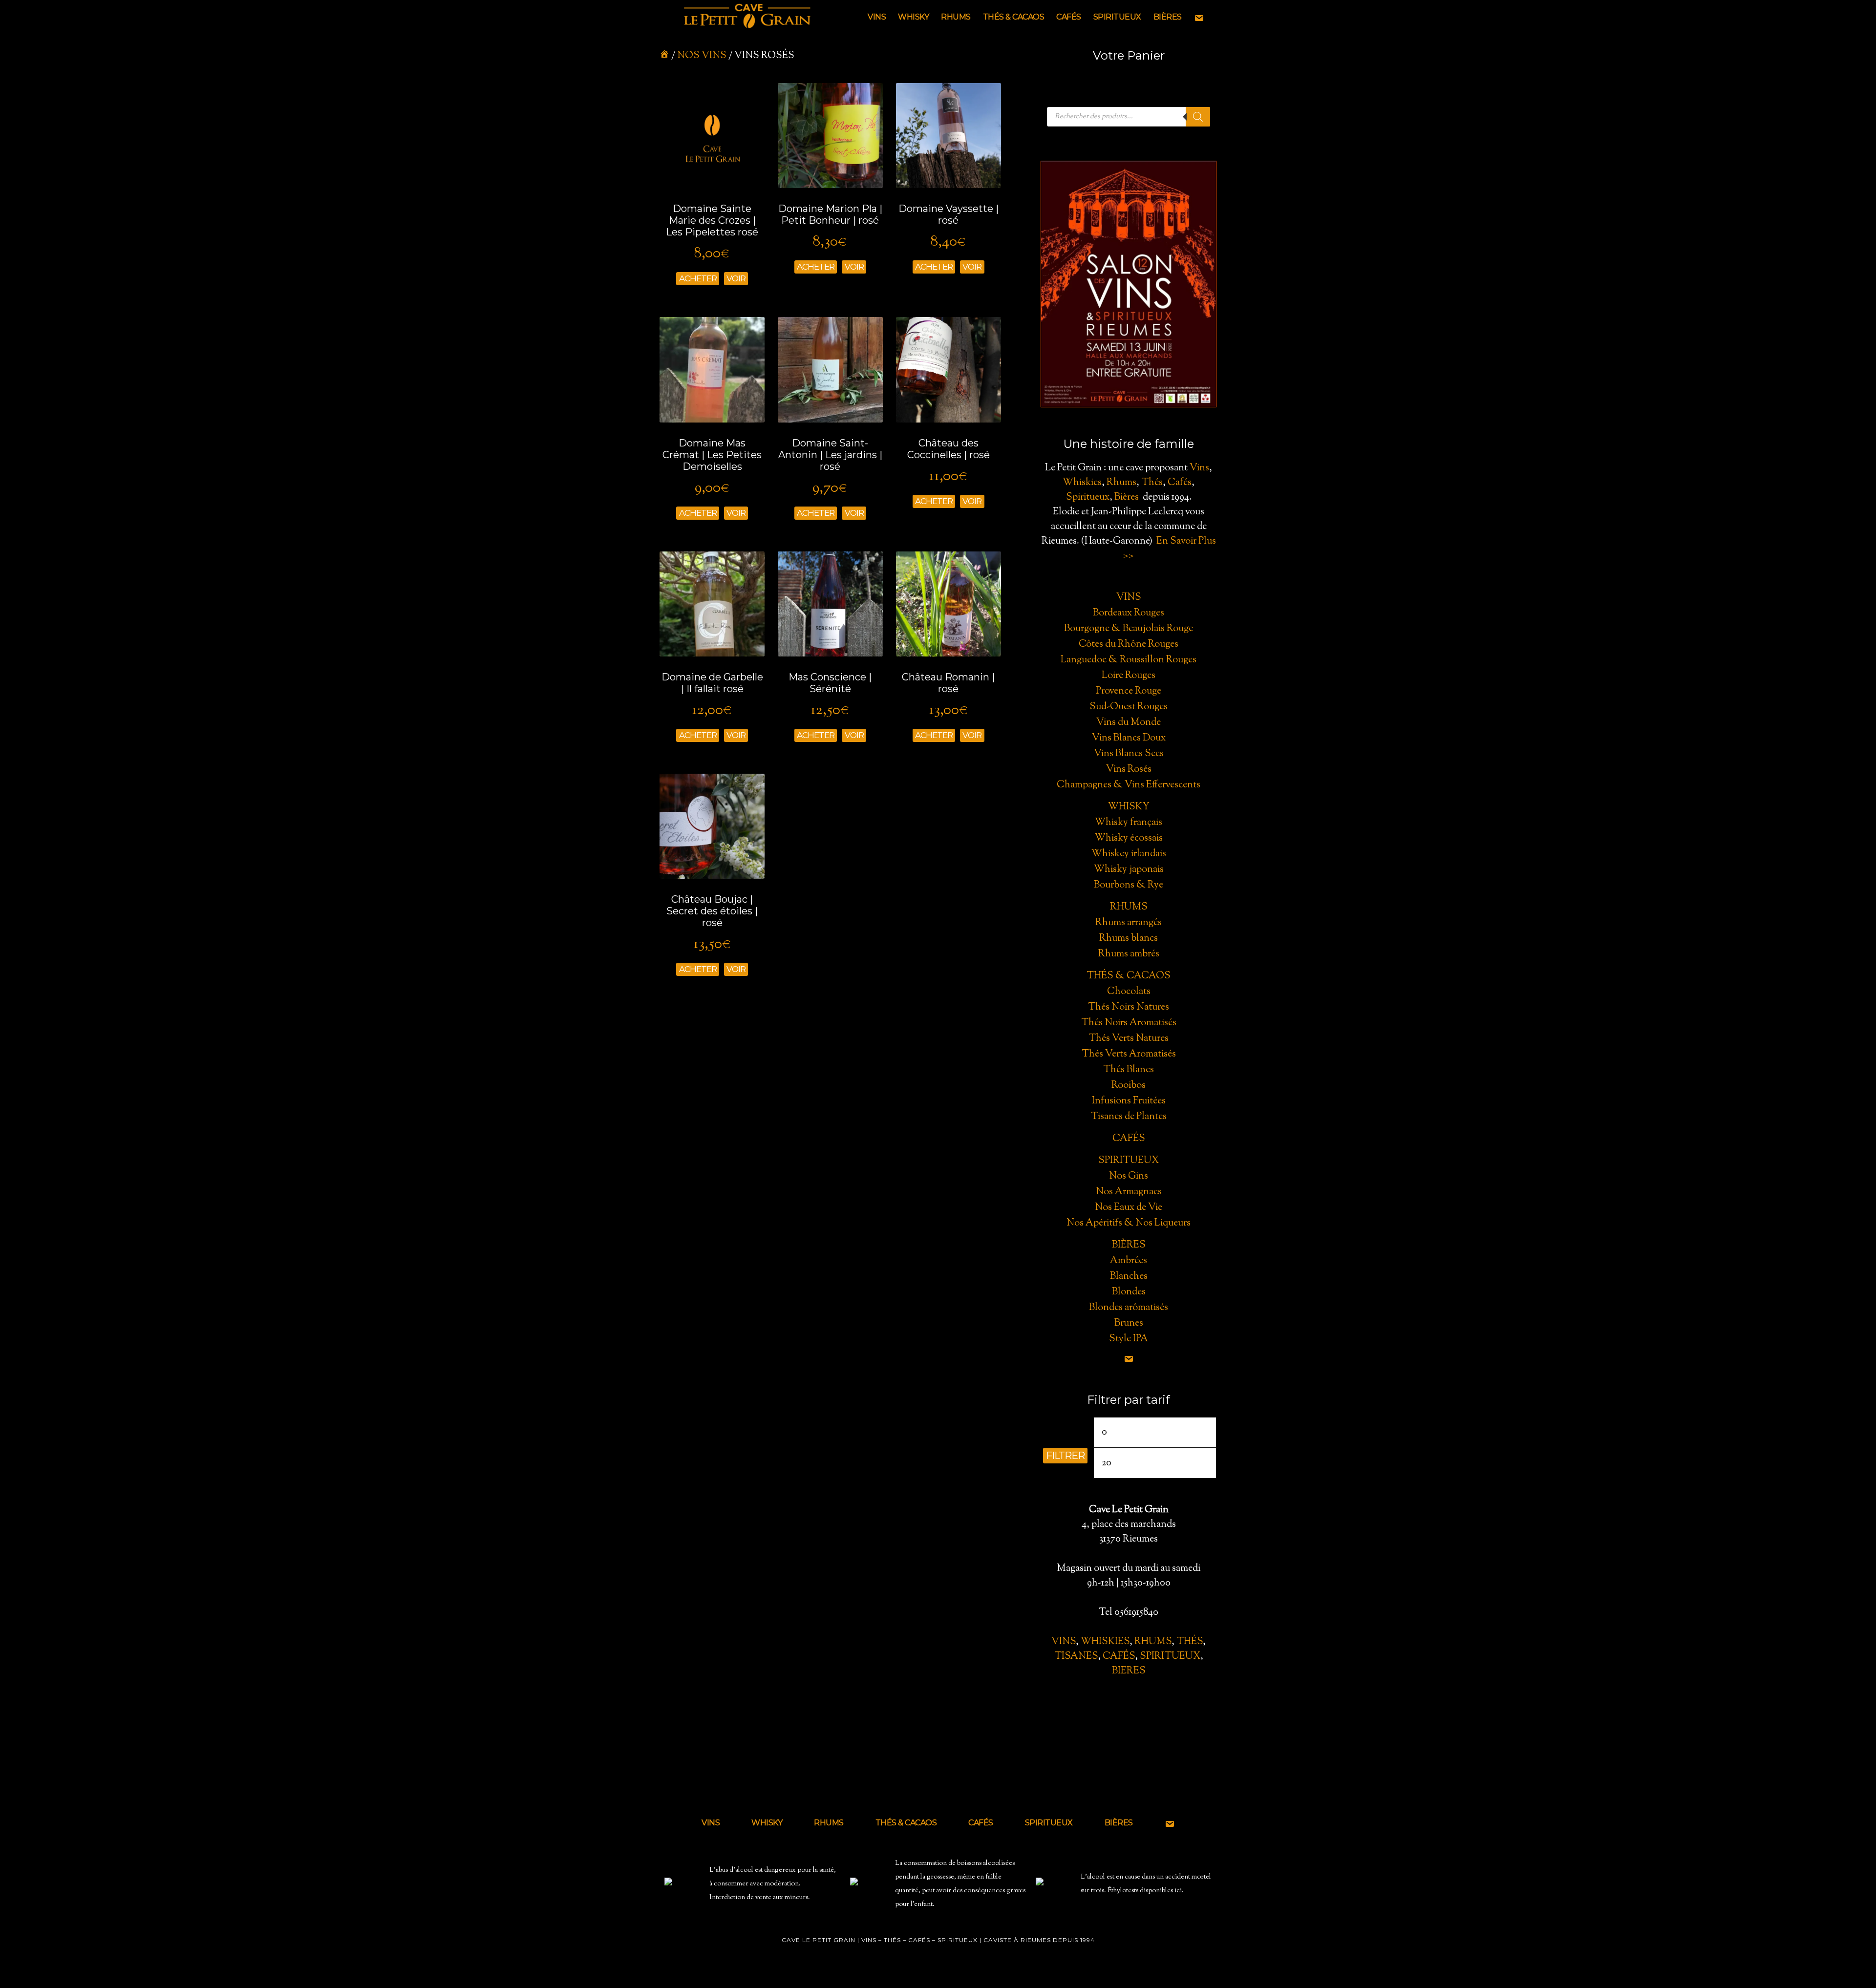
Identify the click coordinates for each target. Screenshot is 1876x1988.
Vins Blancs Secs (1129, 754)
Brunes (1129, 1323)
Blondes (1129, 1292)
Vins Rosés (1129, 770)
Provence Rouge (1129, 691)
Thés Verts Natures (1129, 1039)
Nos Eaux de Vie (1129, 1208)
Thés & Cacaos (1129, 976)
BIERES (1129, 1671)
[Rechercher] (1198, 117)
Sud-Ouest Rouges (1129, 707)
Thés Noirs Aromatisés (1129, 1023)
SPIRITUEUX (1170, 1657)
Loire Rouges (1129, 676)
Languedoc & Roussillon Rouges (1129, 660)
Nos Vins (702, 56)
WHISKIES (1105, 1642)
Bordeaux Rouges (1129, 613)
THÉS (1190, 1642)
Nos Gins (1129, 1176)
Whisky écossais (1129, 838)
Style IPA (1129, 1339)
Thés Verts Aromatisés (1129, 1054)
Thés (1152, 483)
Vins (1199, 468)
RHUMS (1153, 1642)
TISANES (1076, 1657)
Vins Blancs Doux (1129, 738)
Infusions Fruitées (1129, 1101)
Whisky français (1129, 823)
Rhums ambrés (1129, 954)
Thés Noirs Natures (1129, 1007)
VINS (1064, 1642)
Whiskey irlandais (1129, 854)
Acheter (698, 278)
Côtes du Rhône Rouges (1129, 645)
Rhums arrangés (1129, 923)
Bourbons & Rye (1129, 885)
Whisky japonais (1129, 870)
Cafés (1180, 483)
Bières (1127, 497)
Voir (736, 278)
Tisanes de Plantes (1129, 1117)
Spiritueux (1088, 497)
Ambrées (1129, 1261)
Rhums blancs (1129, 939)
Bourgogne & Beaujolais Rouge (1129, 629)
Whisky (1129, 807)
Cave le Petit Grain (747, 17)
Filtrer (1065, 1456)
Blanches (1129, 1277)
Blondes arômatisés (1129, 1308)
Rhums (1121, 483)
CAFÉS (1119, 1657)
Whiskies (1082, 483)
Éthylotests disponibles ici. (1146, 1891)
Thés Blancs (1129, 1070)
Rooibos (1129, 1086)
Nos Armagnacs (1129, 1192)
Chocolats (1129, 992)
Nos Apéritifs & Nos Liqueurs (1129, 1223)
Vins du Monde (1129, 723)
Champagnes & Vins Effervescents (1129, 785)
